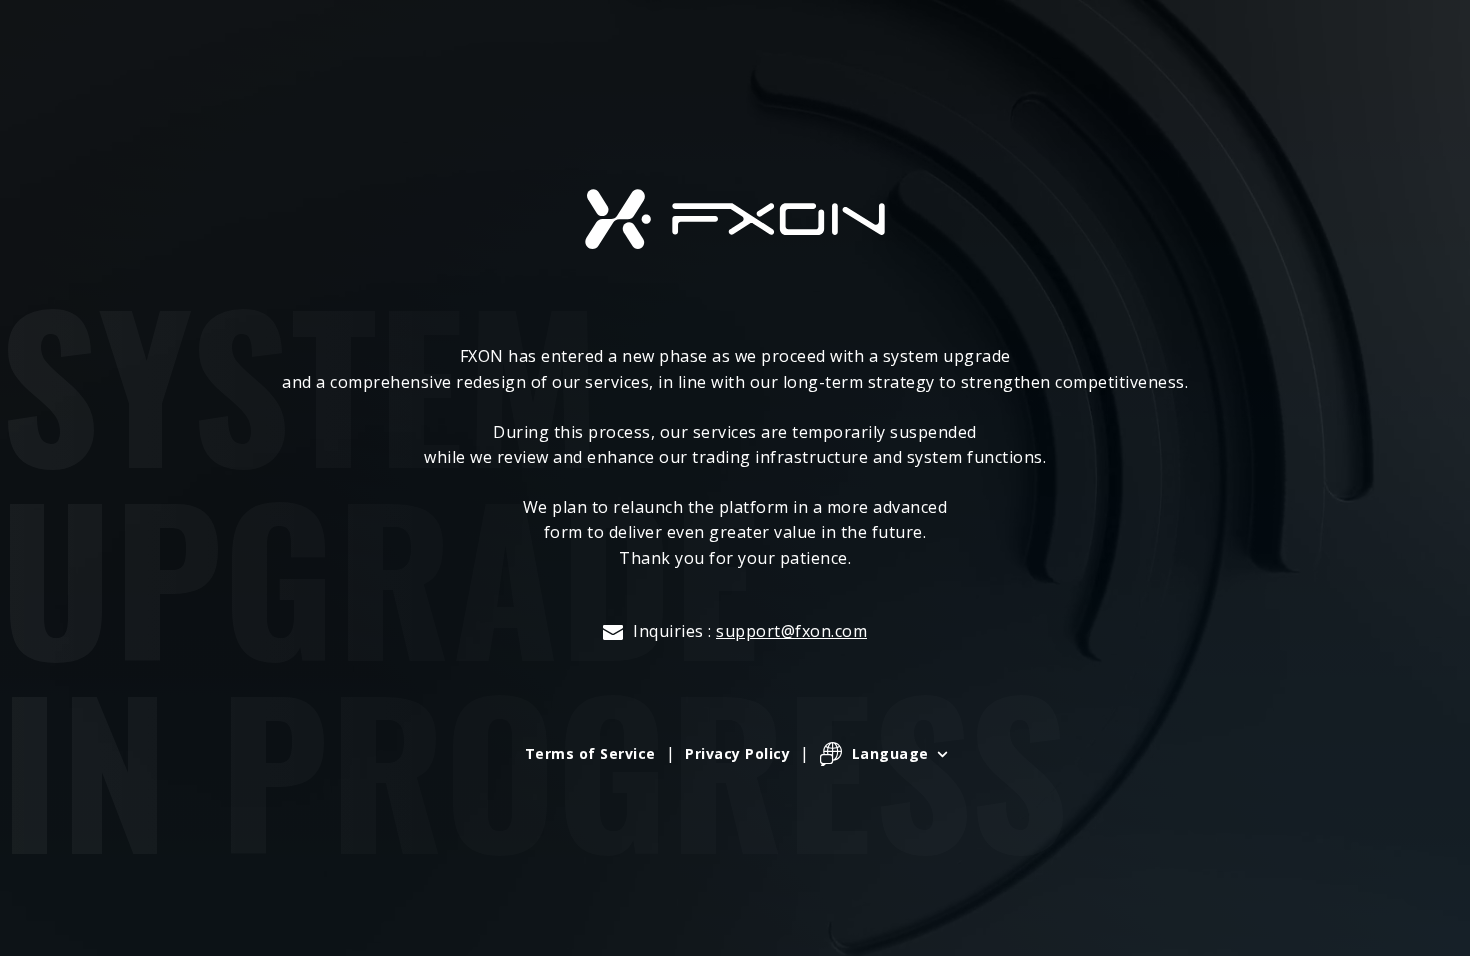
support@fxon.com (791, 631)
